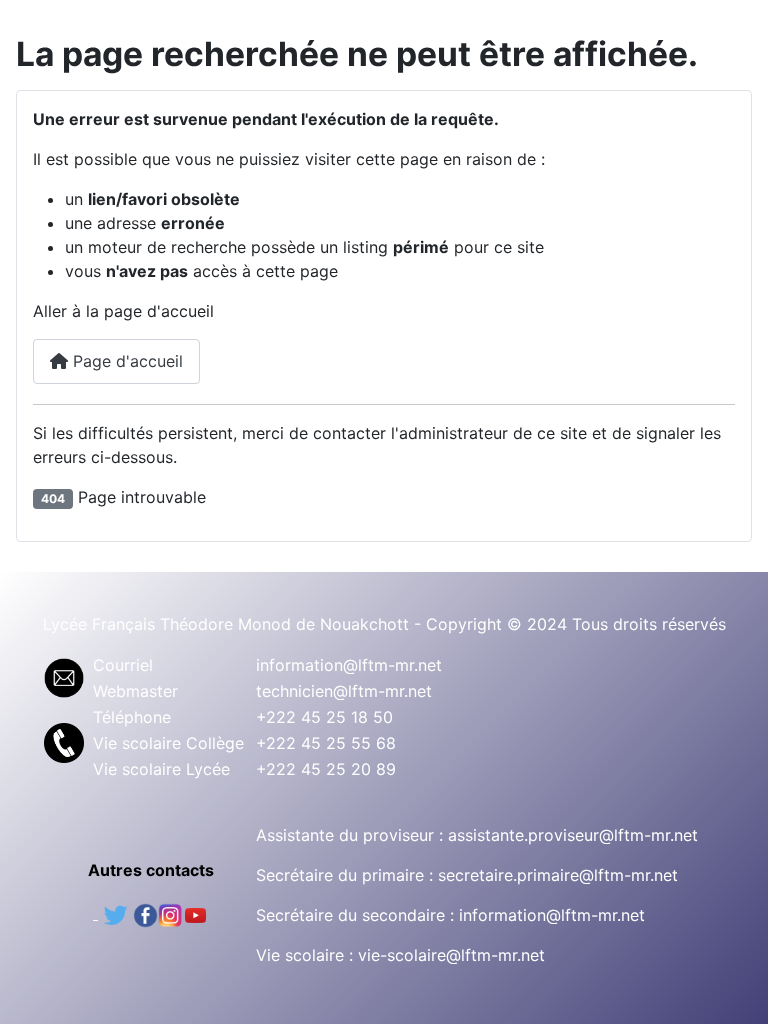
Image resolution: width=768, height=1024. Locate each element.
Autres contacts (151, 870)
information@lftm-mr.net (349, 665)
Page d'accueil (125, 361)
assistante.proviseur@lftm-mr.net (573, 835)
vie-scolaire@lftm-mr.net (451, 955)
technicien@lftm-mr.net (344, 691)
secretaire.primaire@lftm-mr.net (558, 875)
